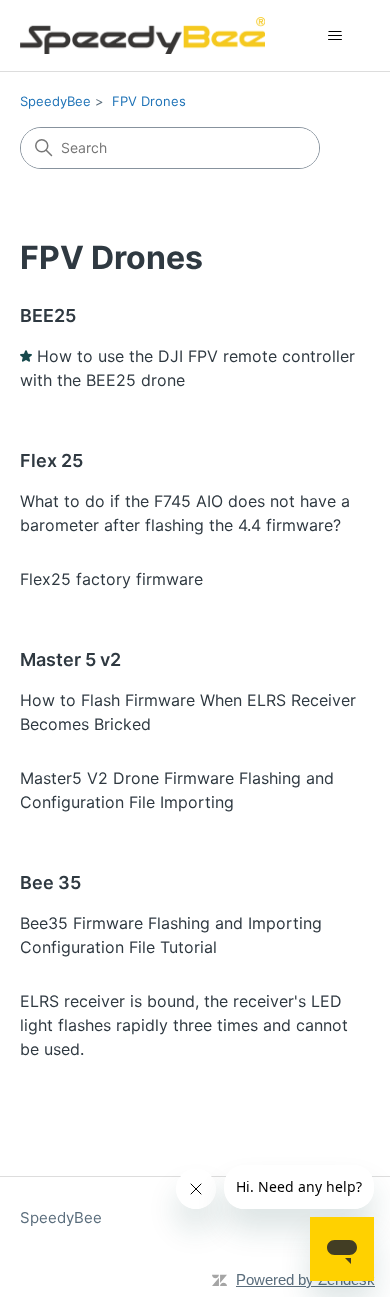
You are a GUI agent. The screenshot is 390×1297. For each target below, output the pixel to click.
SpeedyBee (55, 101)
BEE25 (48, 315)
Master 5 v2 (70, 659)
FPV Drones (149, 101)
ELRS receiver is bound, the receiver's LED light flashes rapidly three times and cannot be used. (184, 1025)
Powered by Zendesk (305, 1279)
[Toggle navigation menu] (335, 36)
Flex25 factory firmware (111, 579)
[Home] (142, 35)
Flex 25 (51, 460)
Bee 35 (50, 882)
